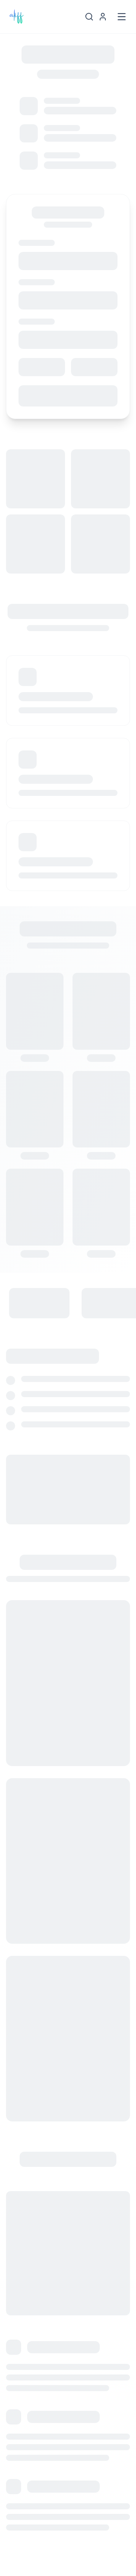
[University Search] (89, 17)
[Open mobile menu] (122, 17)
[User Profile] (103, 17)
